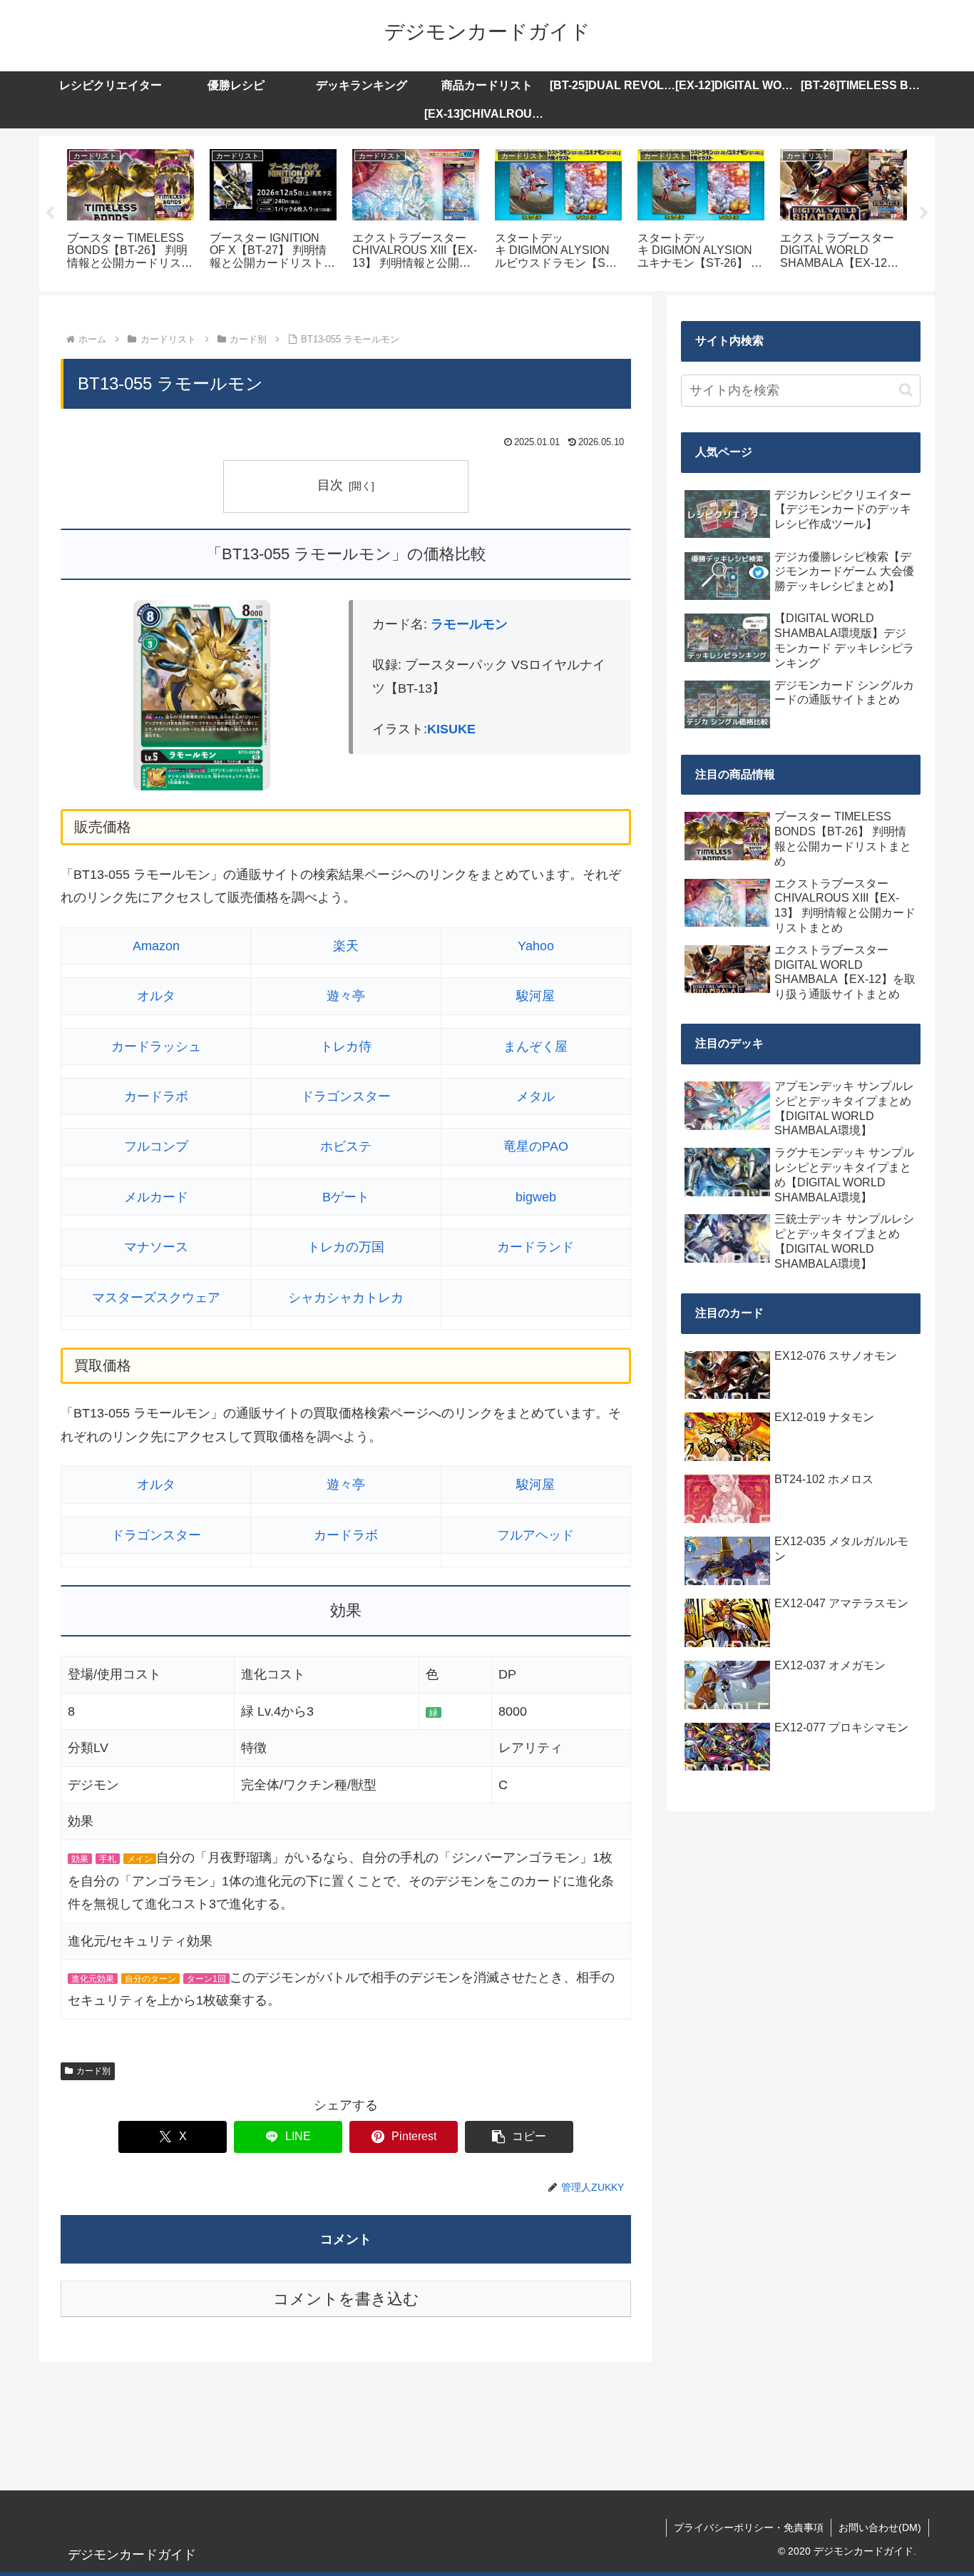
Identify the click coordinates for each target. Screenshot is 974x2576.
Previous (50, 213)
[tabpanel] (130, 211)
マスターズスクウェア (156, 1298)
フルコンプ (156, 1146)
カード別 (93, 2071)
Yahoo (536, 946)
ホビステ (346, 1146)
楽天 (346, 946)
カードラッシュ (156, 1047)
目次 (330, 485)
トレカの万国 (346, 1247)
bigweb (536, 1197)
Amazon (156, 946)
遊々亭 (346, 996)
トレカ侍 (346, 1047)
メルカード (156, 1197)
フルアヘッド (535, 1535)
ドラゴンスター (346, 1096)
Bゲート (346, 1197)
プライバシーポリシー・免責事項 (749, 2527)
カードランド (535, 1247)
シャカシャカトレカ (346, 1298)
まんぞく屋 (535, 1047)
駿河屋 (535, 996)
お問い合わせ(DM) (880, 2527)
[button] (519, 2137)
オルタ (156, 996)
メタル (535, 1096)
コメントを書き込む (346, 2299)
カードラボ (156, 1096)
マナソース (156, 1247)
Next (924, 213)
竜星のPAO (536, 1146)
